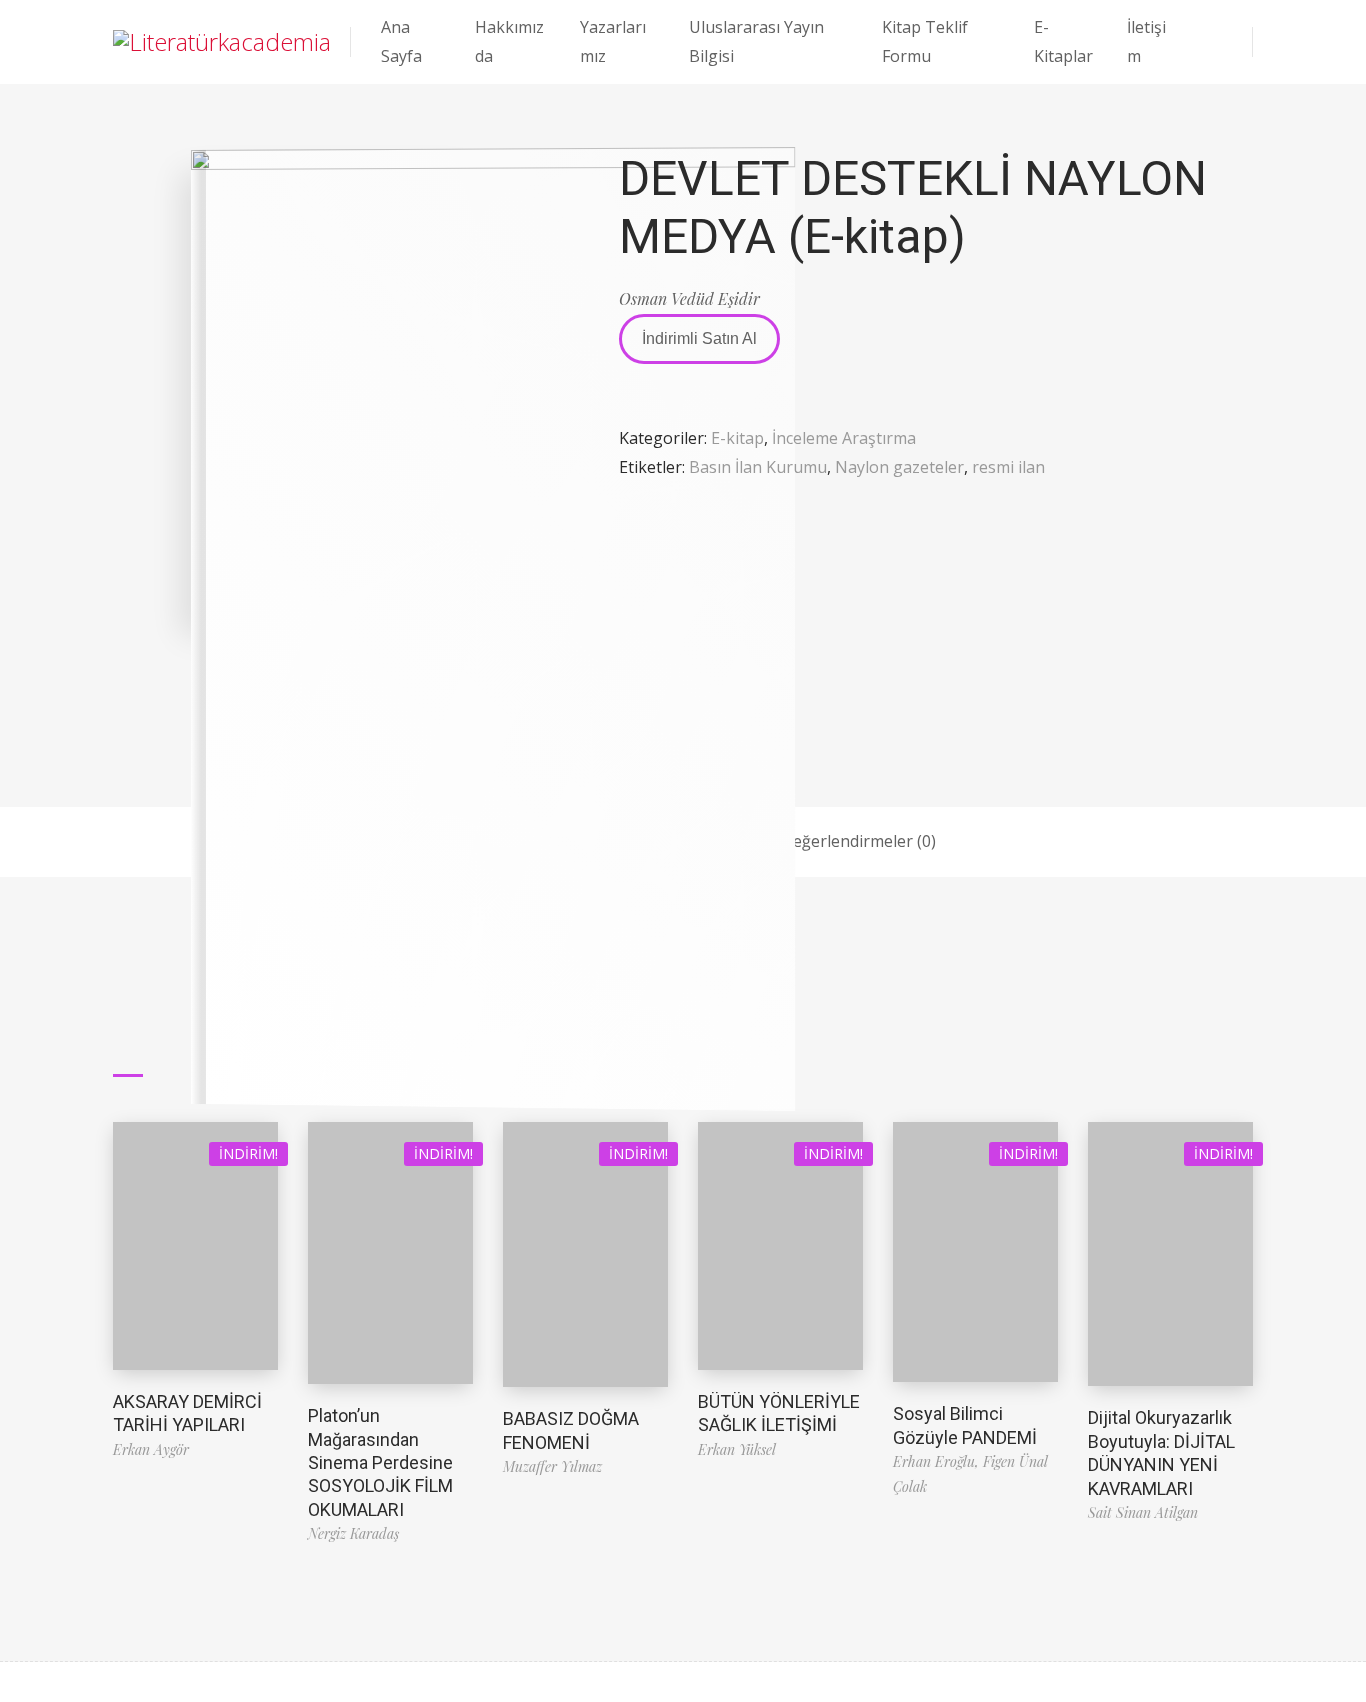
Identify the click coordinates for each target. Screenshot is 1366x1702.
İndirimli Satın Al (699, 338)
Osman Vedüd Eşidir (689, 298)
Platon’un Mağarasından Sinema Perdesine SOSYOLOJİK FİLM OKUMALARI (380, 1462)
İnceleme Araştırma (844, 438)
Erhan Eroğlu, (938, 1461)
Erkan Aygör (151, 1449)
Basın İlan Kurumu (758, 467)
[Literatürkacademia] (222, 42)
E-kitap (737, 438)
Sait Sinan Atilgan (1143, 1512)
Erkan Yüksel (737, 1449)
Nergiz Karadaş (353, 1533)
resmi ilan (1008, 467)
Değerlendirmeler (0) (858, 841)
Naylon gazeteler (899, 467)
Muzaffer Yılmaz (552, 1466)
